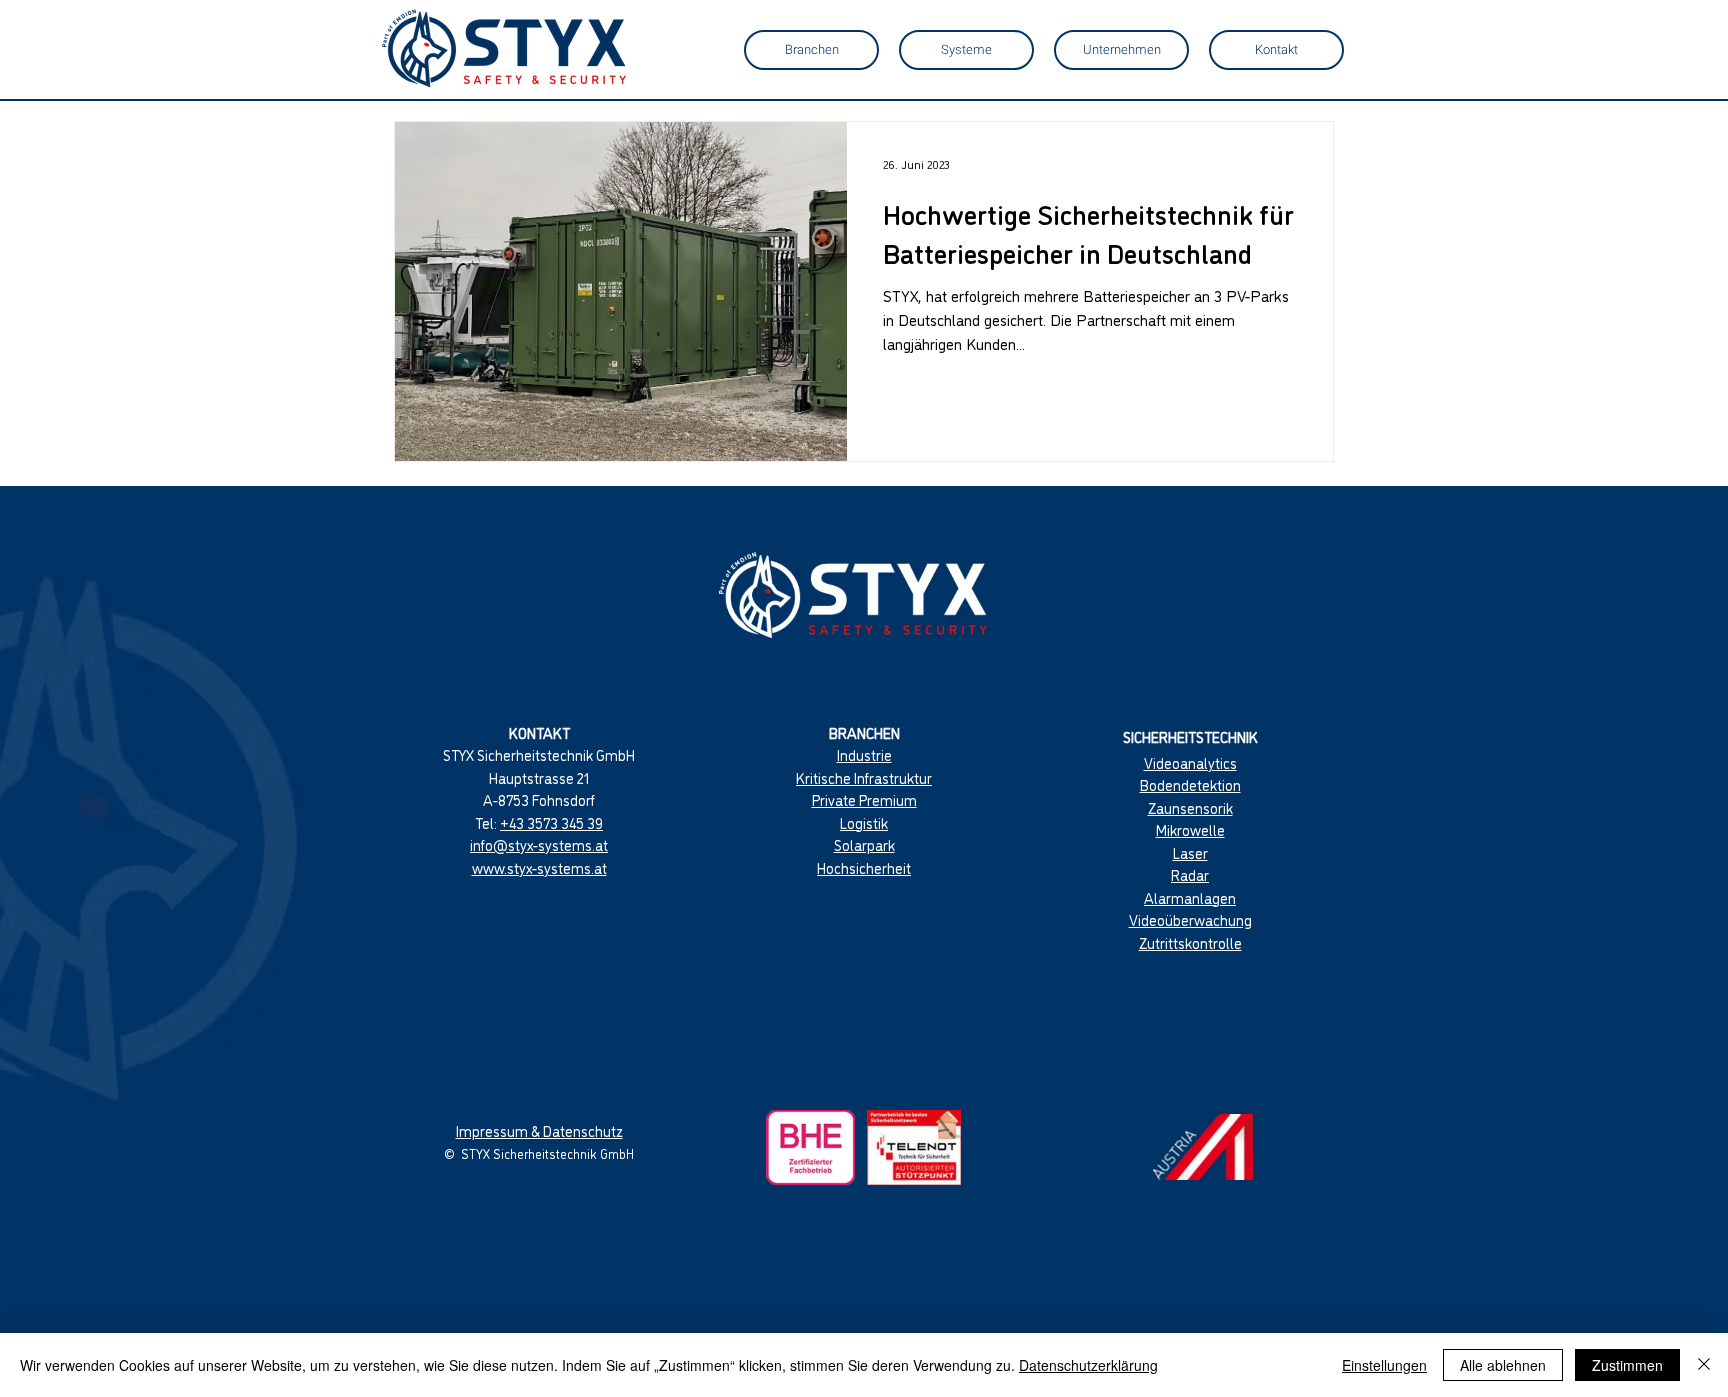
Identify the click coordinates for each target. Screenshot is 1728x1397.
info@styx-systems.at (539, 844)
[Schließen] (1704, 1365)
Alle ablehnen (1503, 1365)
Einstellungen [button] (1384, 1365)
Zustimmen (1627, 1365)
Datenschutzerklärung (1088, 1365)
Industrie (864, 754)
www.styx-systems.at (539, 867)
